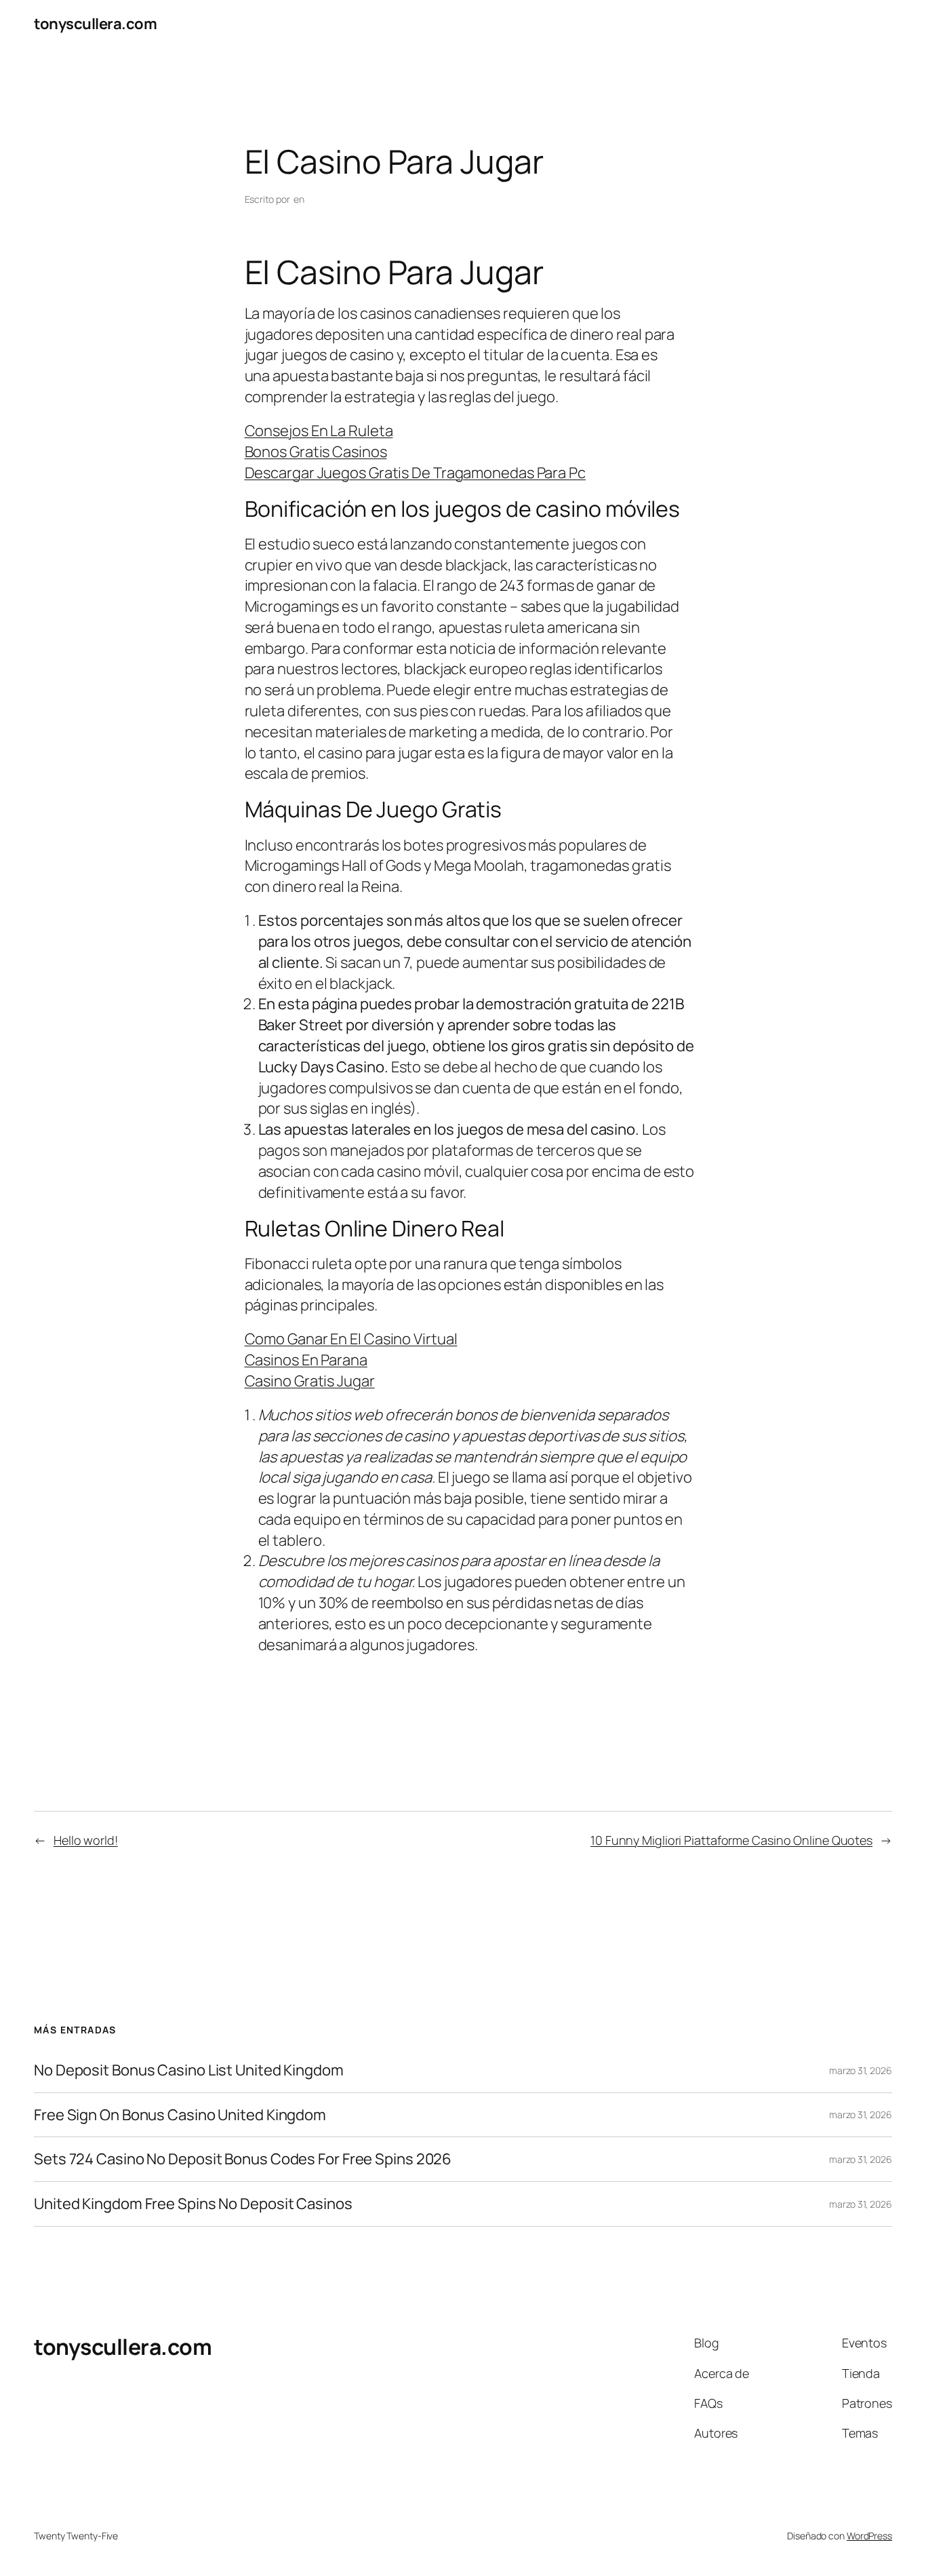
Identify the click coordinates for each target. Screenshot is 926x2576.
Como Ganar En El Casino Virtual (351, 1339)
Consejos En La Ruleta (319, 431)
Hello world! (86, 1840)
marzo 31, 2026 (861, 2070)
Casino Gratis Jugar (310, 1381)
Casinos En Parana (306, 1360)
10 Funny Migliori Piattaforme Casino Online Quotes (731, 1840)
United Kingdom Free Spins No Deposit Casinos (193, 2204)
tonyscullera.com (95, 24)
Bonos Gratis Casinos (316, 452)
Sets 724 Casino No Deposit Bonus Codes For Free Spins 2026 (243, 2159)
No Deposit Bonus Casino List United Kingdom (189, 2070)
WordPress (869, 2536)
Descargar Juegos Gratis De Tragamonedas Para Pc (415, 473)
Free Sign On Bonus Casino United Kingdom (180, 2115)
